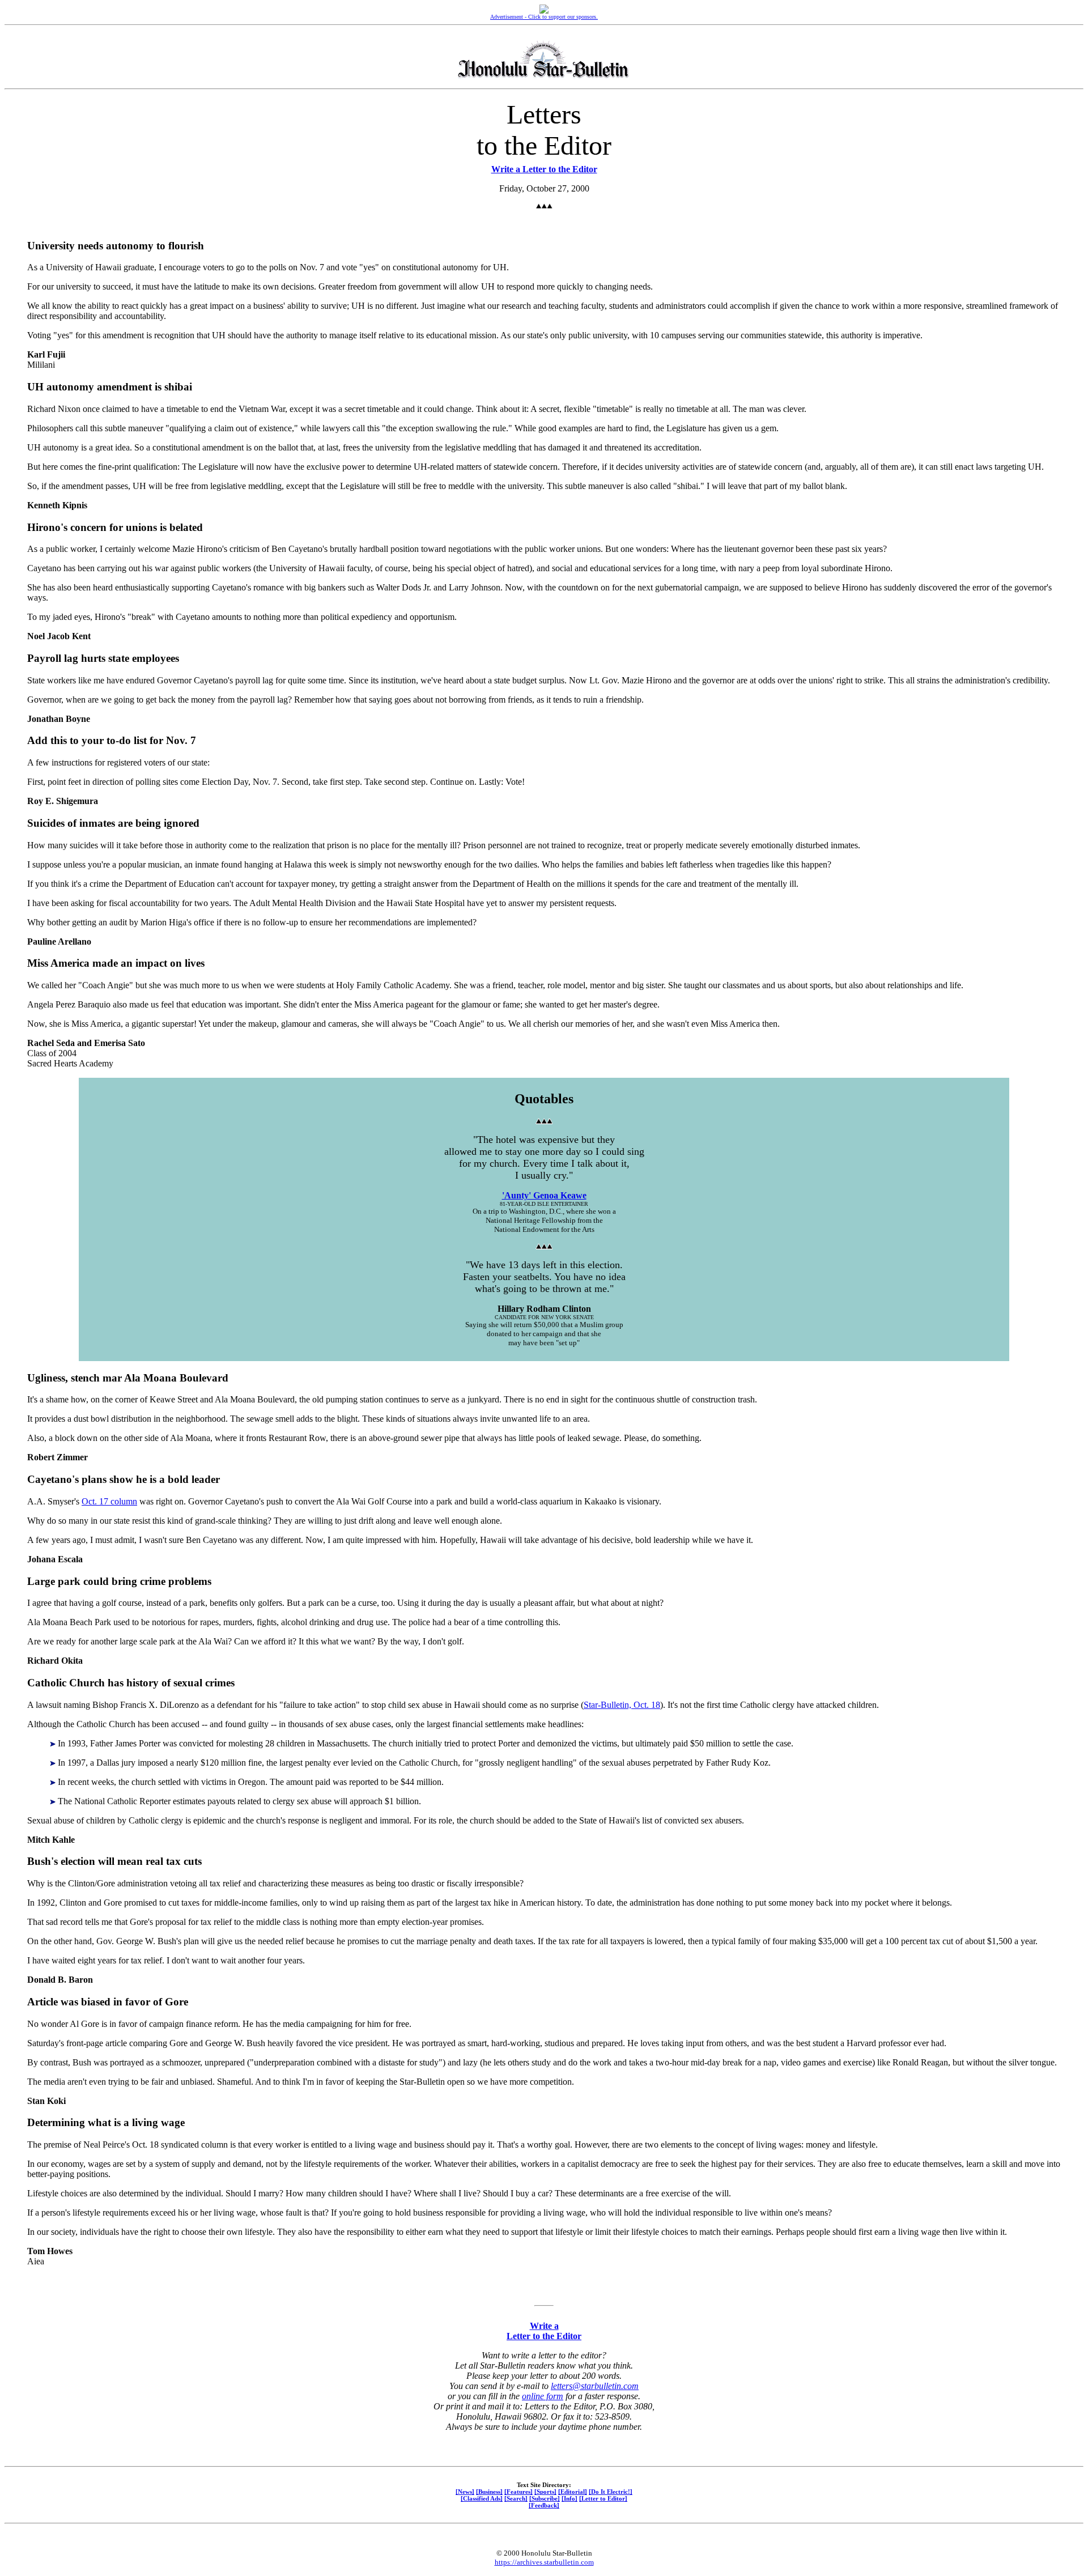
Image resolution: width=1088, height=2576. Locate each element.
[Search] (516, 2498)
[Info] (569, 2498)
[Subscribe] (545, 2498)
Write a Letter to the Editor (544, 169)
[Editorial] (573, 2492)
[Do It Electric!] (611, 2492)
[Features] (518, 2492)
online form (543, 2396)
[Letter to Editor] (603, 2498)
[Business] (489, 2492)
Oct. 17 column (109, 1501)
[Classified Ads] (482, 2498)
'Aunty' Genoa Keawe (544, 1195)
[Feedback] (544, 2505)
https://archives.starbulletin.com (544, 2562)
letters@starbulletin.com (595, 2386)
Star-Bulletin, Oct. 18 (622, 1705)
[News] (465, 2492)
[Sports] (545, 2492)
